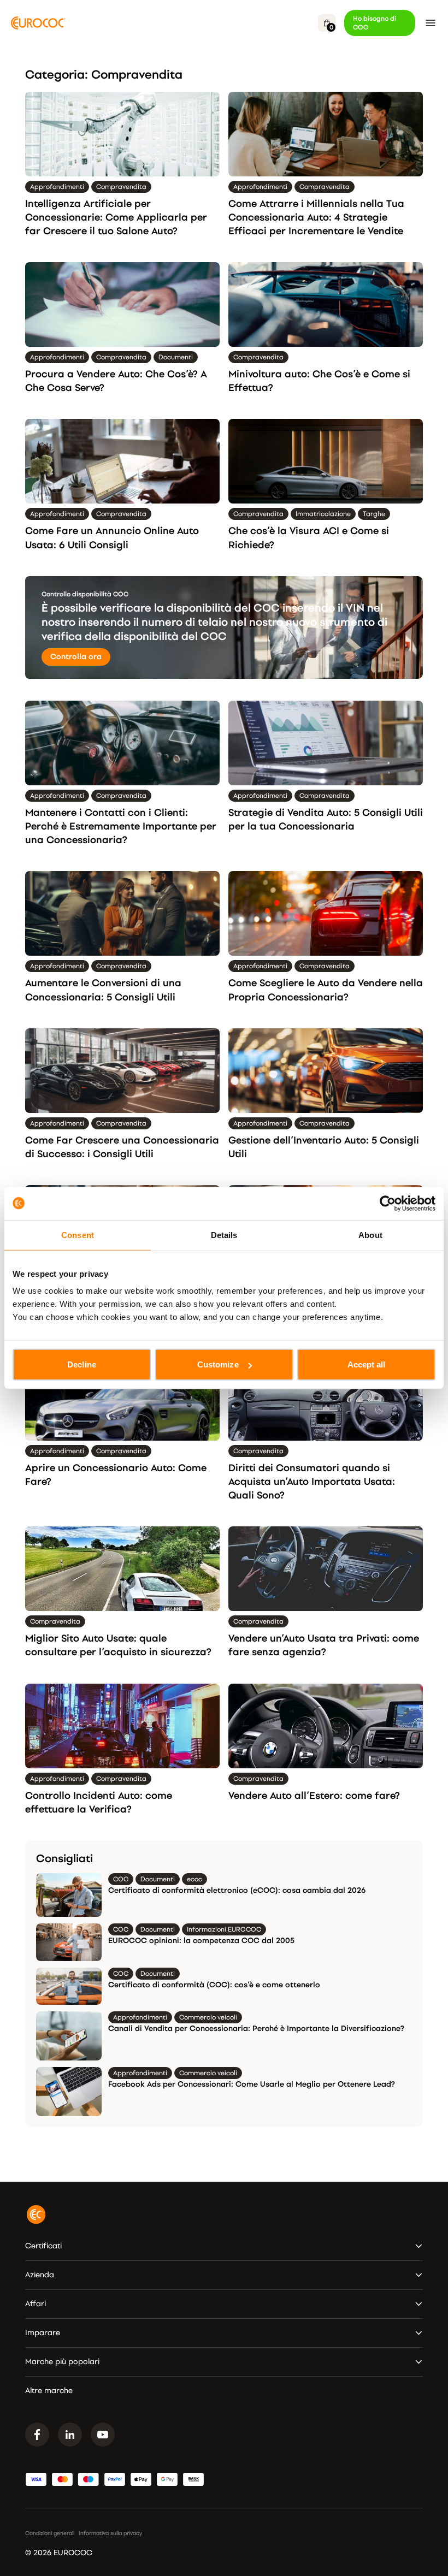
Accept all (367, 1364)
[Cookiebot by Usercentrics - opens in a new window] (388, 1203)
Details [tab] (224, 1234)
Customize (218, 1364)
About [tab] (370, 1234)
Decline (82, 1364)
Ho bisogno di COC (375, 23)
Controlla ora (76, 657)
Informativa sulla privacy (110, 2533)
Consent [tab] (78, 1234)
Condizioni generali (50, 2533)
